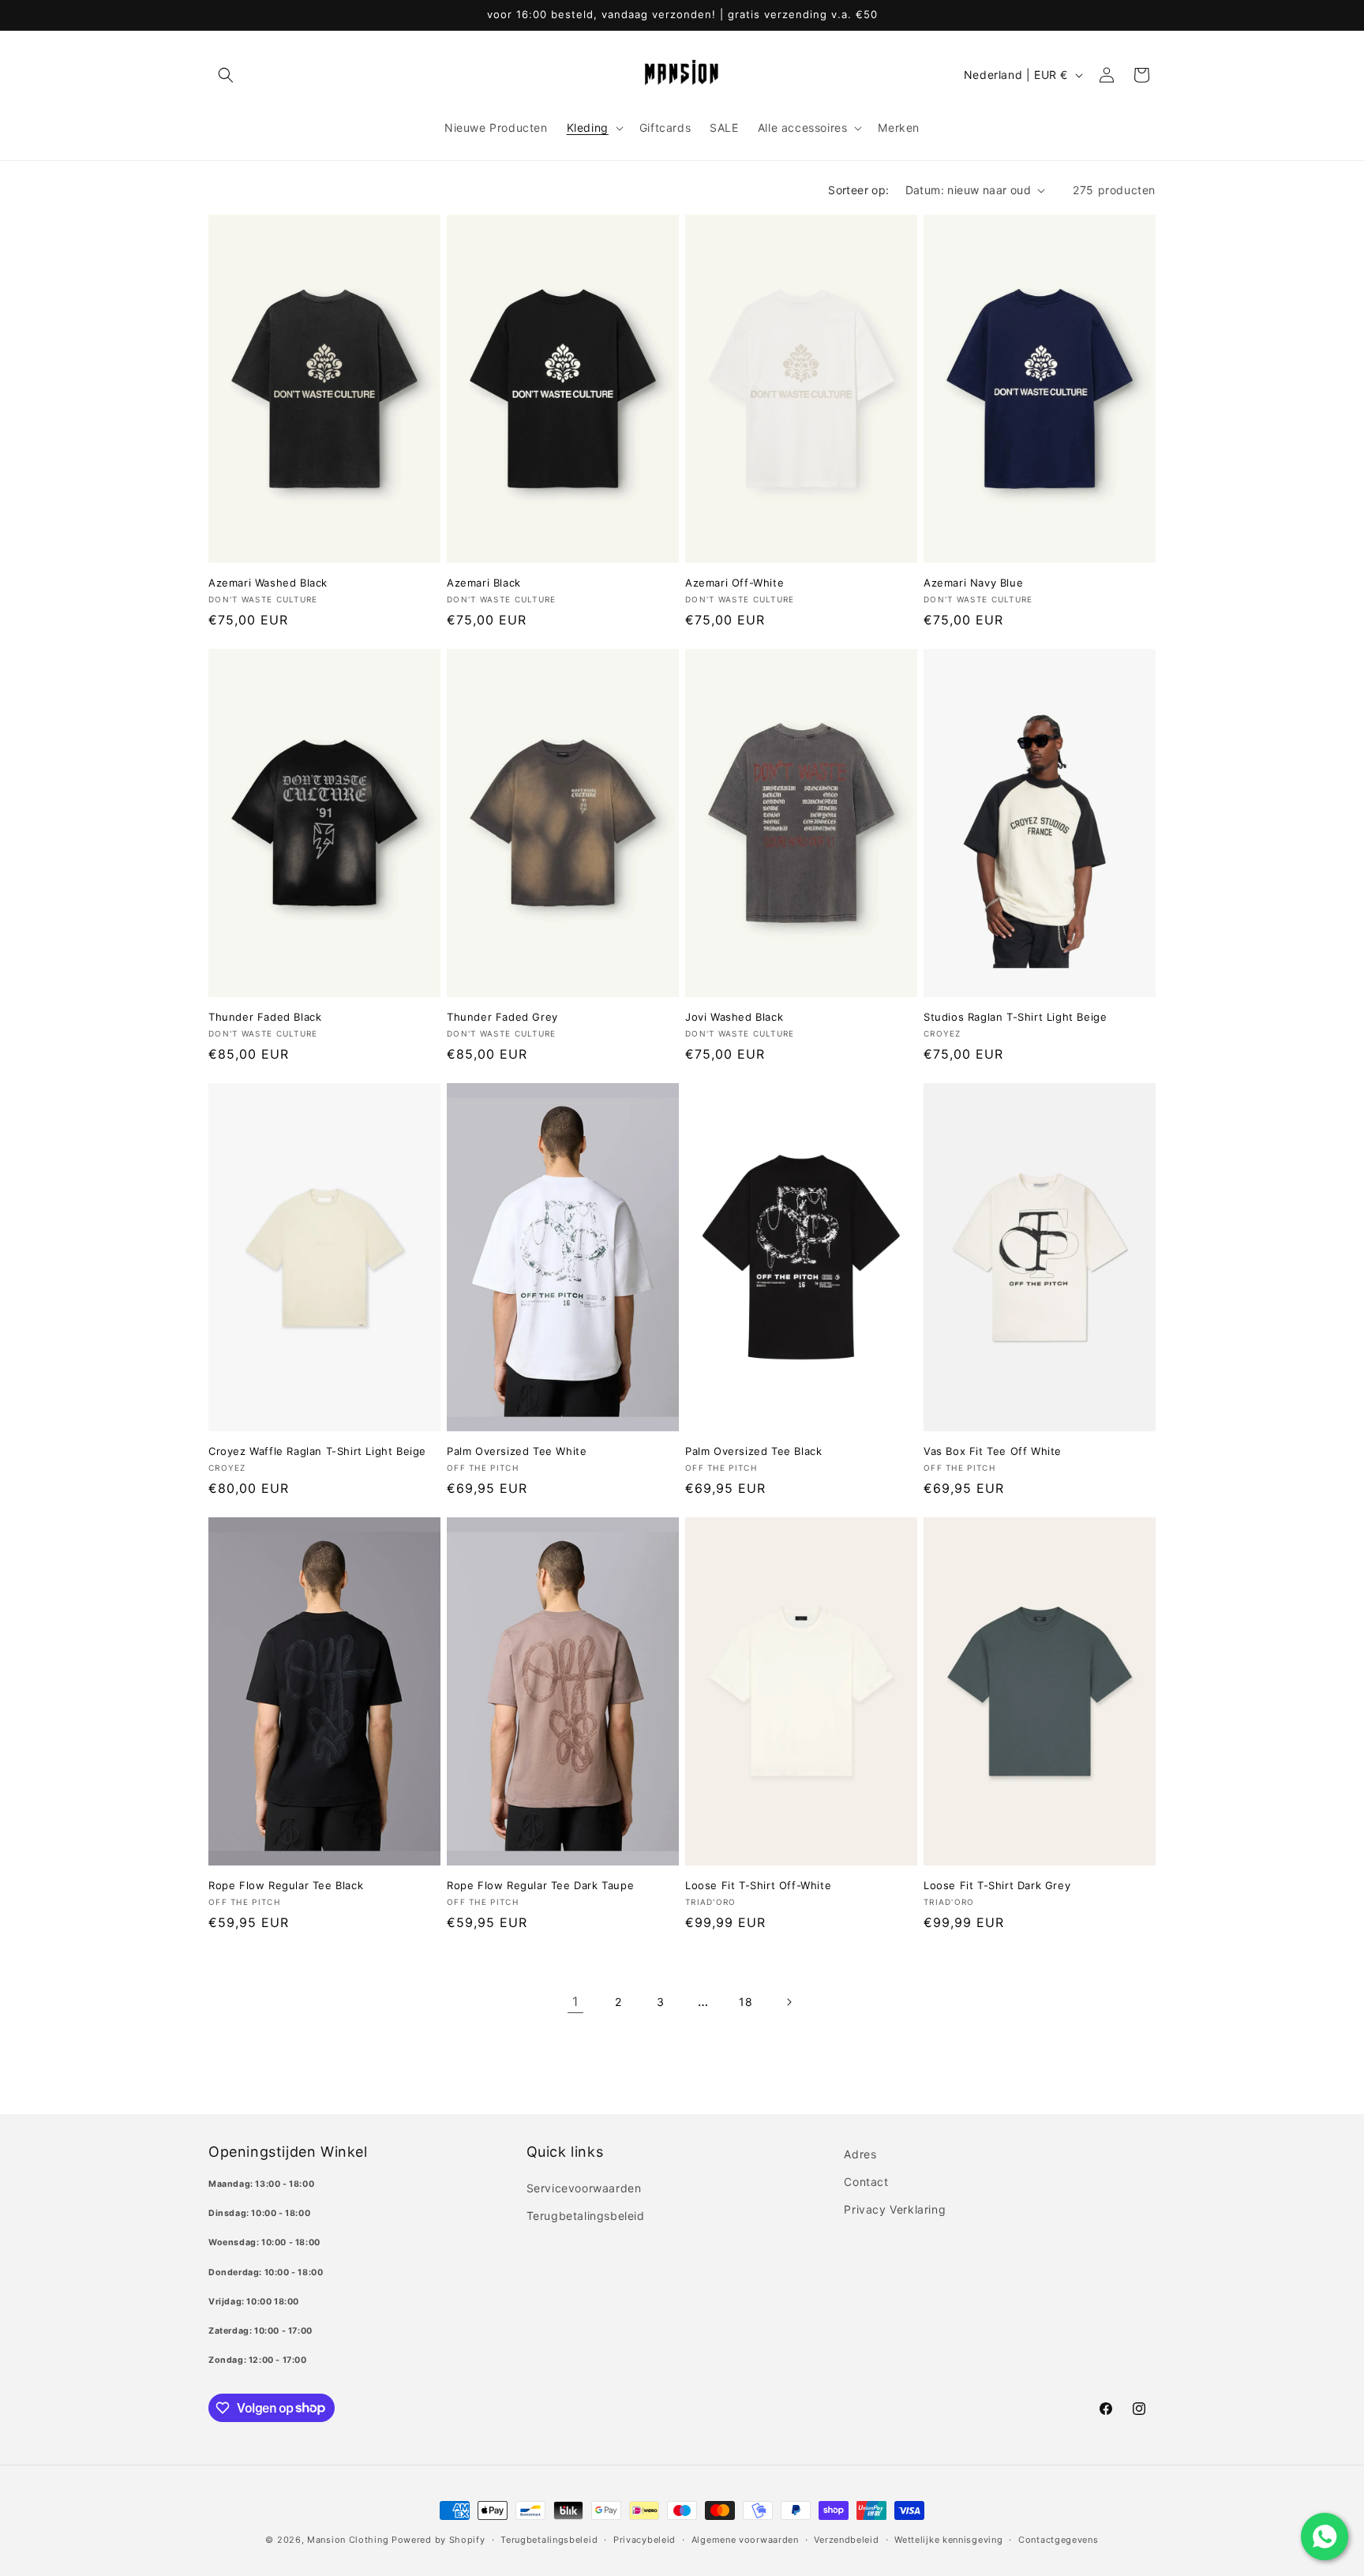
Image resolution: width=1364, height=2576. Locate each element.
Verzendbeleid (846, 2539)
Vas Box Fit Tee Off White (993, 1451)
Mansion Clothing (348, 2540)
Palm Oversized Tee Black (753, 1451)
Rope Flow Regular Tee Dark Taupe (540, 1885)
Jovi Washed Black (734, 1017)
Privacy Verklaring (895, 2209)
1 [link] (575, 2001)
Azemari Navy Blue (973, 583)
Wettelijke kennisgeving (948, 2539)
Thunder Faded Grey (502, 1017)
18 (746, 2002)
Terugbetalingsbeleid (586, 2216)
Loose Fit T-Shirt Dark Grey (997, 1885)
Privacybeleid (645, 2539)
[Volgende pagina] (789, 2002)
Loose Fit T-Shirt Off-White (758, 1885)
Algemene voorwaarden (745, 2539)
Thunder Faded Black (265, 1017)
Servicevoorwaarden (584, 2188)
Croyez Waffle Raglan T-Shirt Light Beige (317, 1451)
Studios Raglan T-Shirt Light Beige (1015, 1017)
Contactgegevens (1059, 2539)
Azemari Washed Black (268, 583)
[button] (226, 75)
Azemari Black (484, 583)
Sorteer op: (858, 190)
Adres (860, 2154)
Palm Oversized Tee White (517, 1451)
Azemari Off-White (734, 583)
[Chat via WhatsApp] (1325, 2537)
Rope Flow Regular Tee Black (286, 1885)
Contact (866, 2182)
